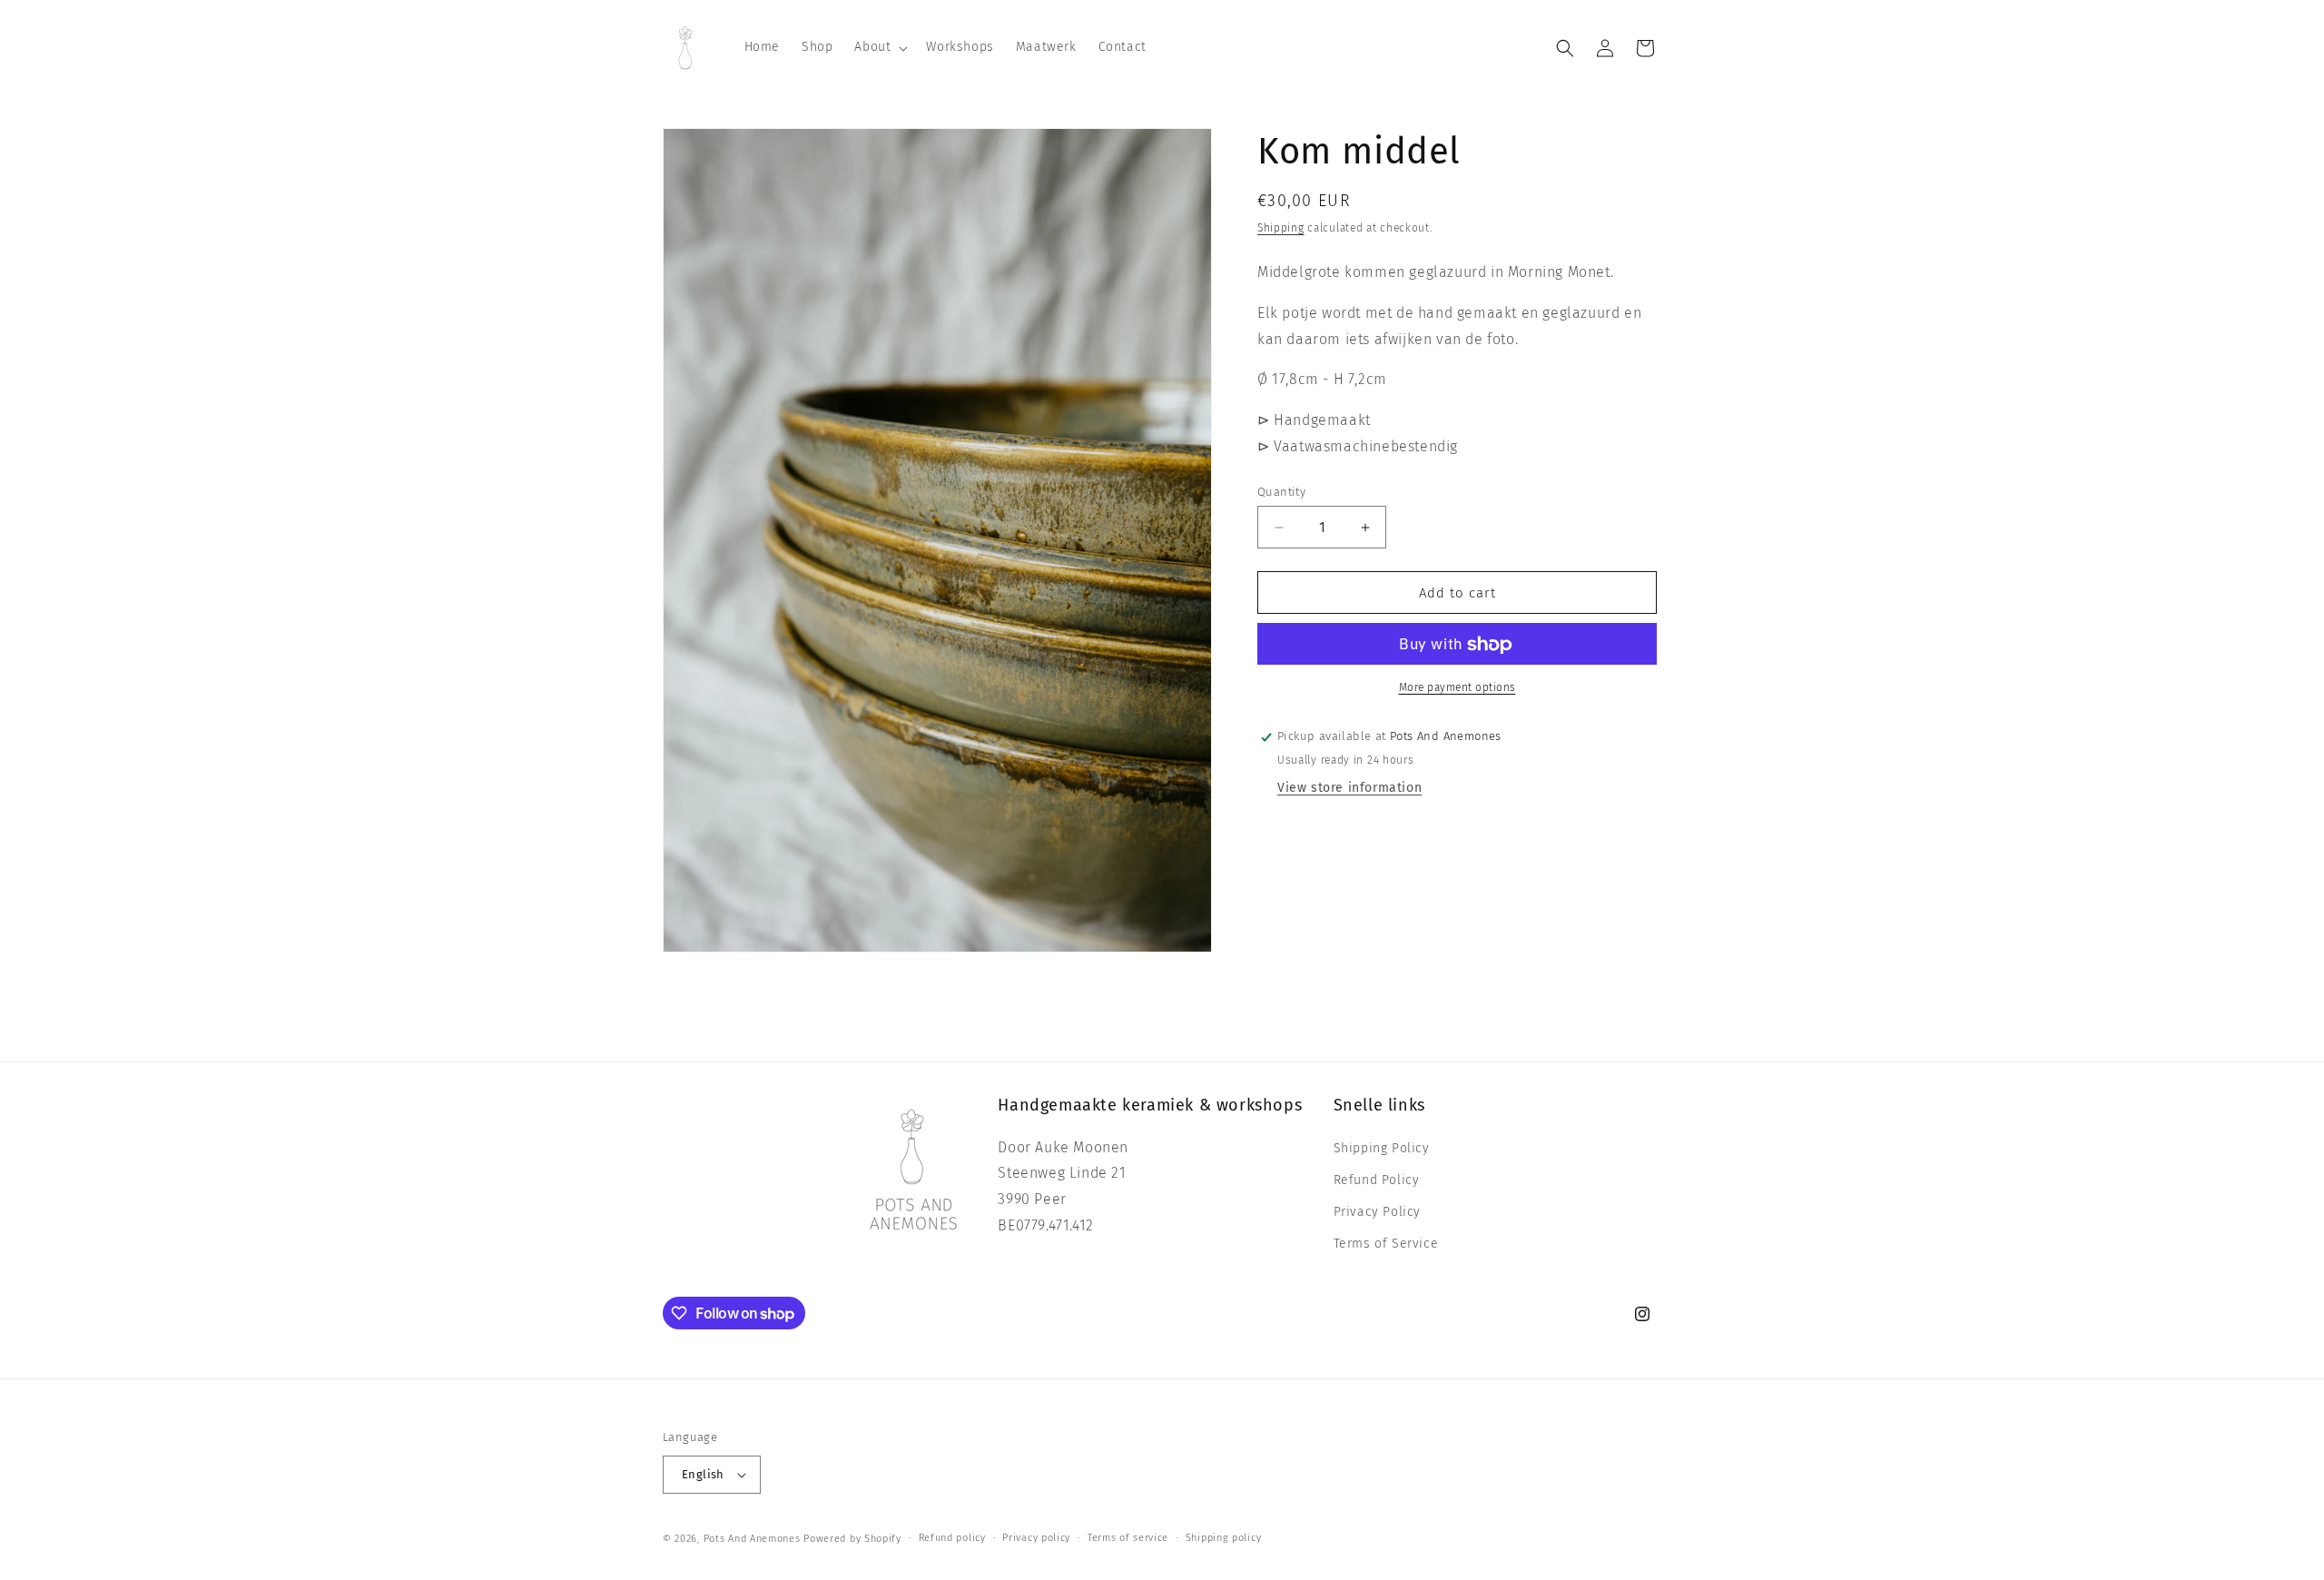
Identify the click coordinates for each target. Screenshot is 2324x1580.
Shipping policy (1224, 1538)
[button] (879, 47)
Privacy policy (1036, 1538)
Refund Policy (1377, 1180)
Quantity (1281, 492)
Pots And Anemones (752, 1539)
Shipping (1281, 228)
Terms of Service (1386, 1244)
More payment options (1457, 688)
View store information (1349, 789)
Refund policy (952, 1538)
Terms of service (1128, 1538)
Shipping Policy (1382, 1148)
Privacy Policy (1377, 1212)
